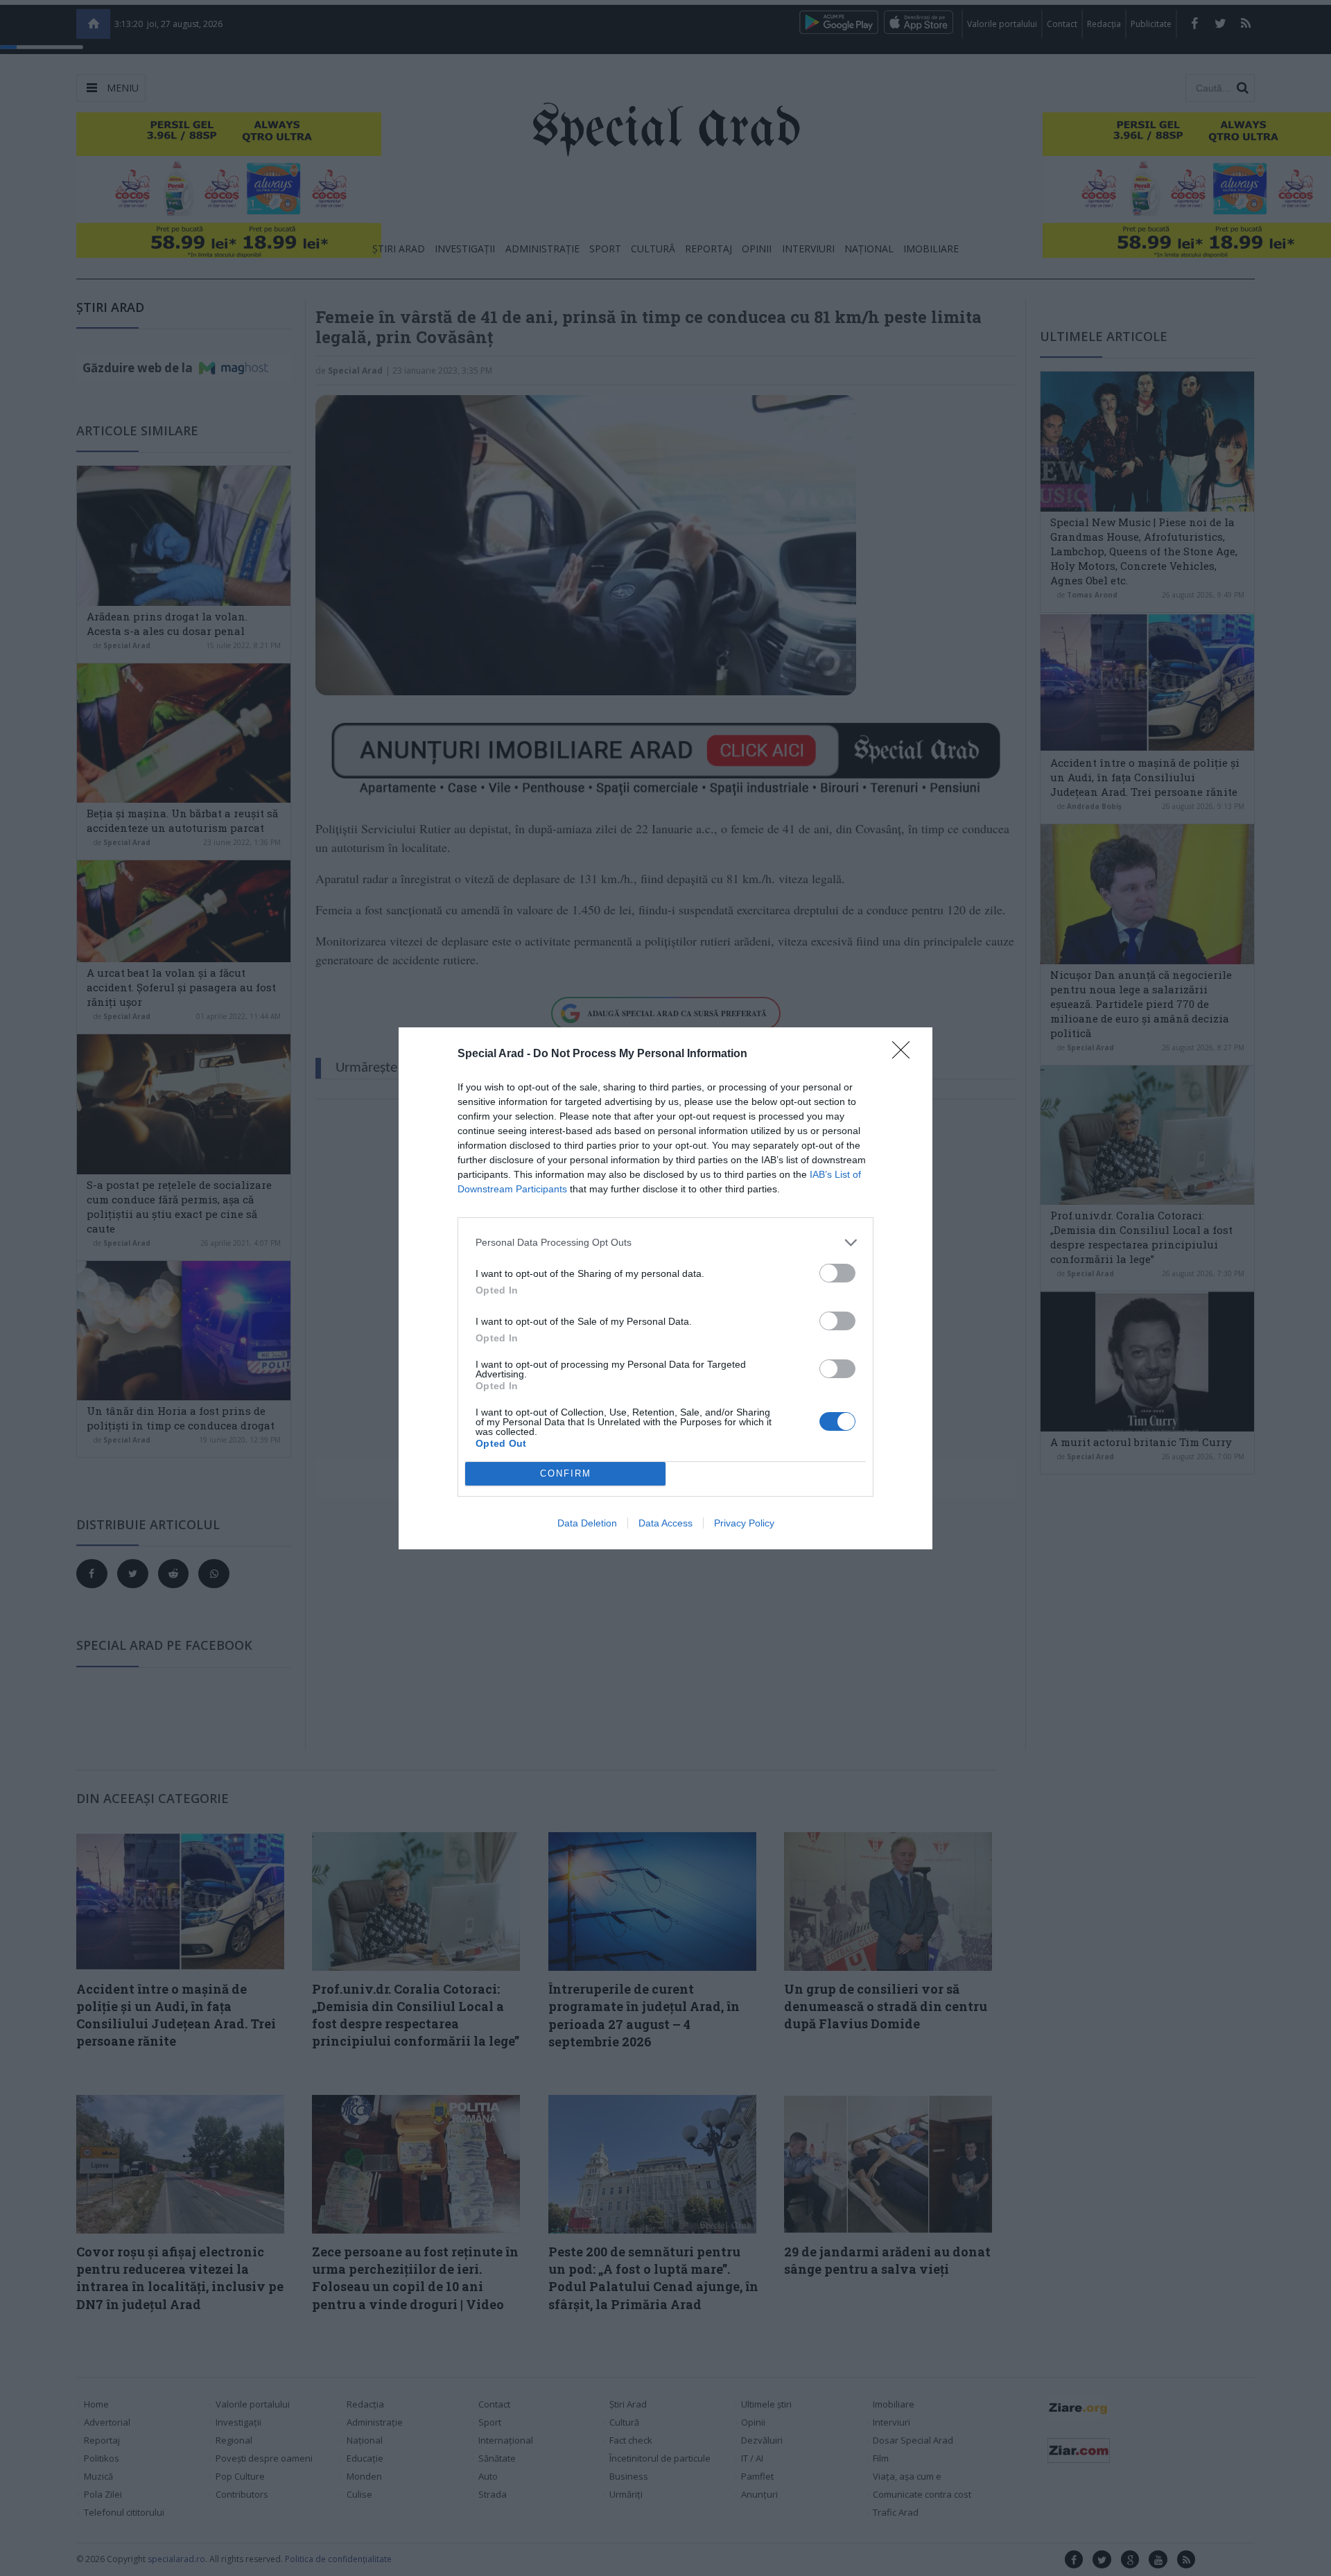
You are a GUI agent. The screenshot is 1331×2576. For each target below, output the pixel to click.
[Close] (905, 1054)
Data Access (665, 1523)
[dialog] (665, 1288)
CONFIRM (566, 1473)
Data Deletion (587, 1523)
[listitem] (665, 1243)
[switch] (837, 1273)
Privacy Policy (744, 1523)
